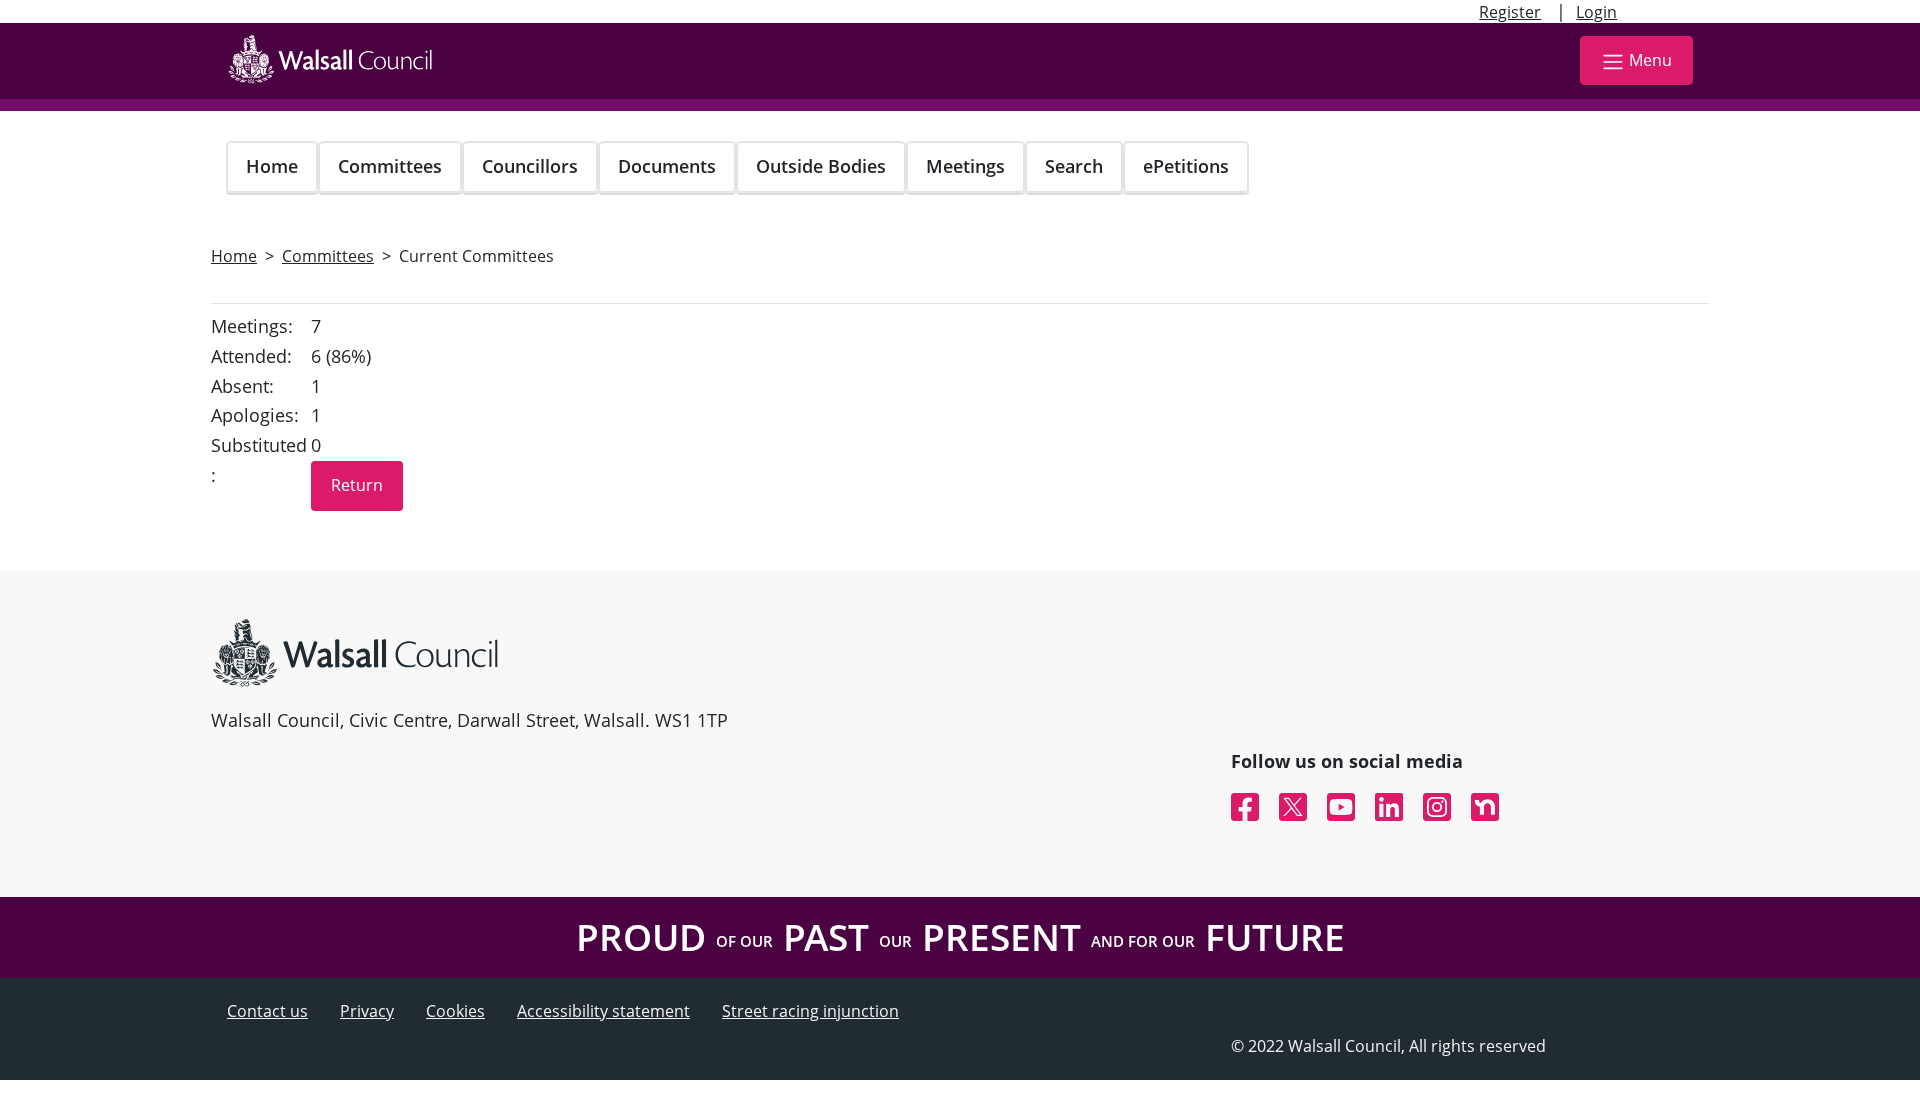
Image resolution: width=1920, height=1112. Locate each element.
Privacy (367, 1011)
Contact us (267, 1011)
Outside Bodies (821, 166)
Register (1510, 12)
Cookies (455, 1011)
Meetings (965, 166)
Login (1596, 12)
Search (1074, 166)
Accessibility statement (603, 1011)
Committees (390, 166)
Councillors (530, 166)
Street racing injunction (810, 1011)
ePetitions (1186, 166)
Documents (667, 166)
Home (272, 166)
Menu (1650, 60)
